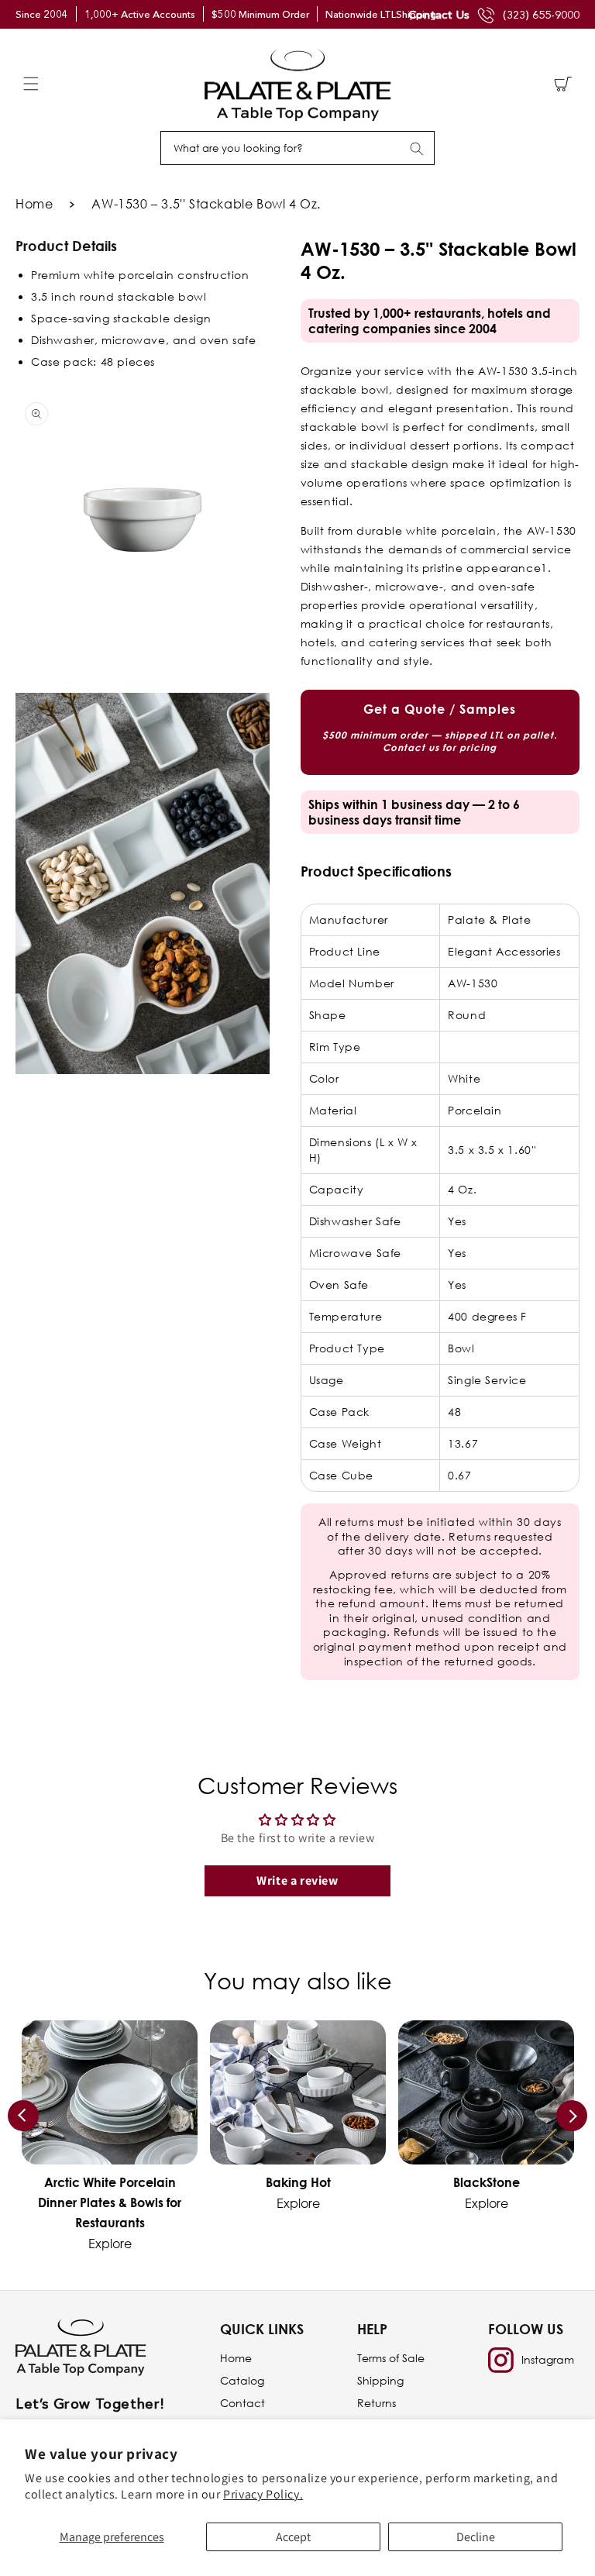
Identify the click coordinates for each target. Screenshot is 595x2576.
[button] (31, 84)
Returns (377, 2403)
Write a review (297, 1880)
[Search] (417, 149)
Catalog (242, 2380)
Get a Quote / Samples (440, 727)
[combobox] (297, 148)
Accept (293, 2537)
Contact (242, 2403)
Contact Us (439, 14)
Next (572, 2116)
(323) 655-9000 (541, 15)
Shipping (380, 2380)
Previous (23, 2116)
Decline (476, 2537)
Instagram (548, 2359)
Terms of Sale (391, 2358)
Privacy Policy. (263, 2494)
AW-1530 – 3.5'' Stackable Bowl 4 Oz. (206, 204)
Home (34, 204)
